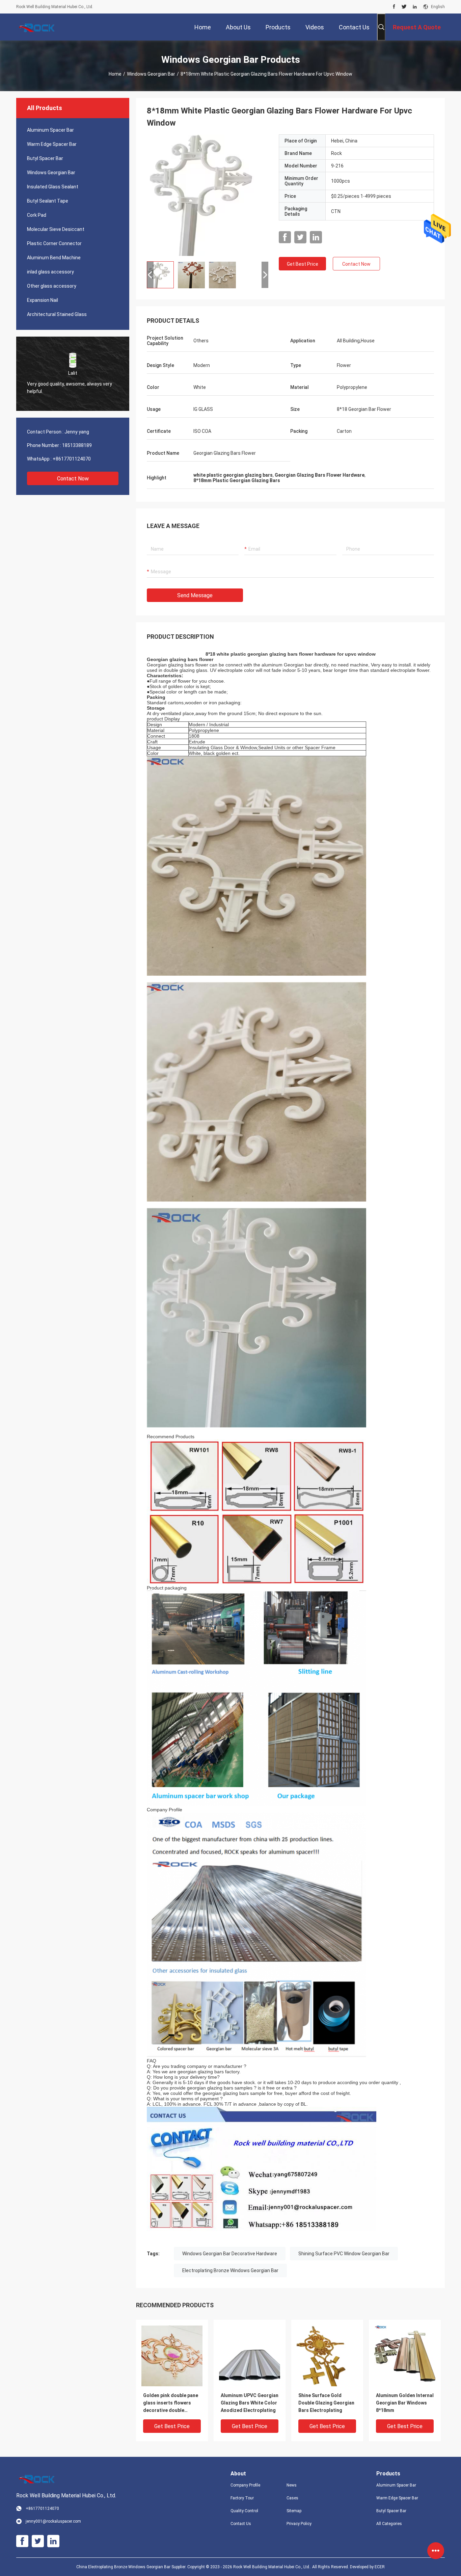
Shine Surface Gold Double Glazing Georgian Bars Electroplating (326, 2403)
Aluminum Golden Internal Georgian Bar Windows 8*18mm (405, 2403)
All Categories (389, 2524)
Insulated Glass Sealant (53, 187)
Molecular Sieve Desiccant (56, 229)
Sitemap (294, 2511)
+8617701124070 (72, 459)
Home (115, 74)
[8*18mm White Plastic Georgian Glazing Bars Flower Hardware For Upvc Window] (208, 195)
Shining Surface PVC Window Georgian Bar (344, 2254)
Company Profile (245, 2485)
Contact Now (73, 479)
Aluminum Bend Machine (54, 258)
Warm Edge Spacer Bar (52, 144)
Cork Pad (37, 215)
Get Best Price (303, 264)
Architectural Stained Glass (57, 314)
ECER (380, 2567)
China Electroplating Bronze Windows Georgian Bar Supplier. (132, 2567)
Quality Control (244, 2511)
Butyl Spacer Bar (45, 158)
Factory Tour (242, 2498)
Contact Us (241, 2524)
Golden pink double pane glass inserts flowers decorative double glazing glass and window (172, 2403)
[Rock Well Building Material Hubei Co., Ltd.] (38, 27)
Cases (292, 2498)
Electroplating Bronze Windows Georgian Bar (230, 2270)
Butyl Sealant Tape (48, 201)
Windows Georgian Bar (151, 74)
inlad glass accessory (50, 272)
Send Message (195, 595)
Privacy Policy (299, 2524)
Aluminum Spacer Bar (50, 130)
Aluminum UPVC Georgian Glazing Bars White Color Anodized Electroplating (250, 2403)
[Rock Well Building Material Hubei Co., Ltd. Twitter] (404, 7)
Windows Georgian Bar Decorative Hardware (230, 2254)
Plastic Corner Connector (54, 243)
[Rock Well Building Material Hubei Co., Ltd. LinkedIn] (415, 7)
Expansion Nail (43, 300)
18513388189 (77, 445)
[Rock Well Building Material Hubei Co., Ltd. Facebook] (394, 7)
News (292, 2485)
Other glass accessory (52, 286)
